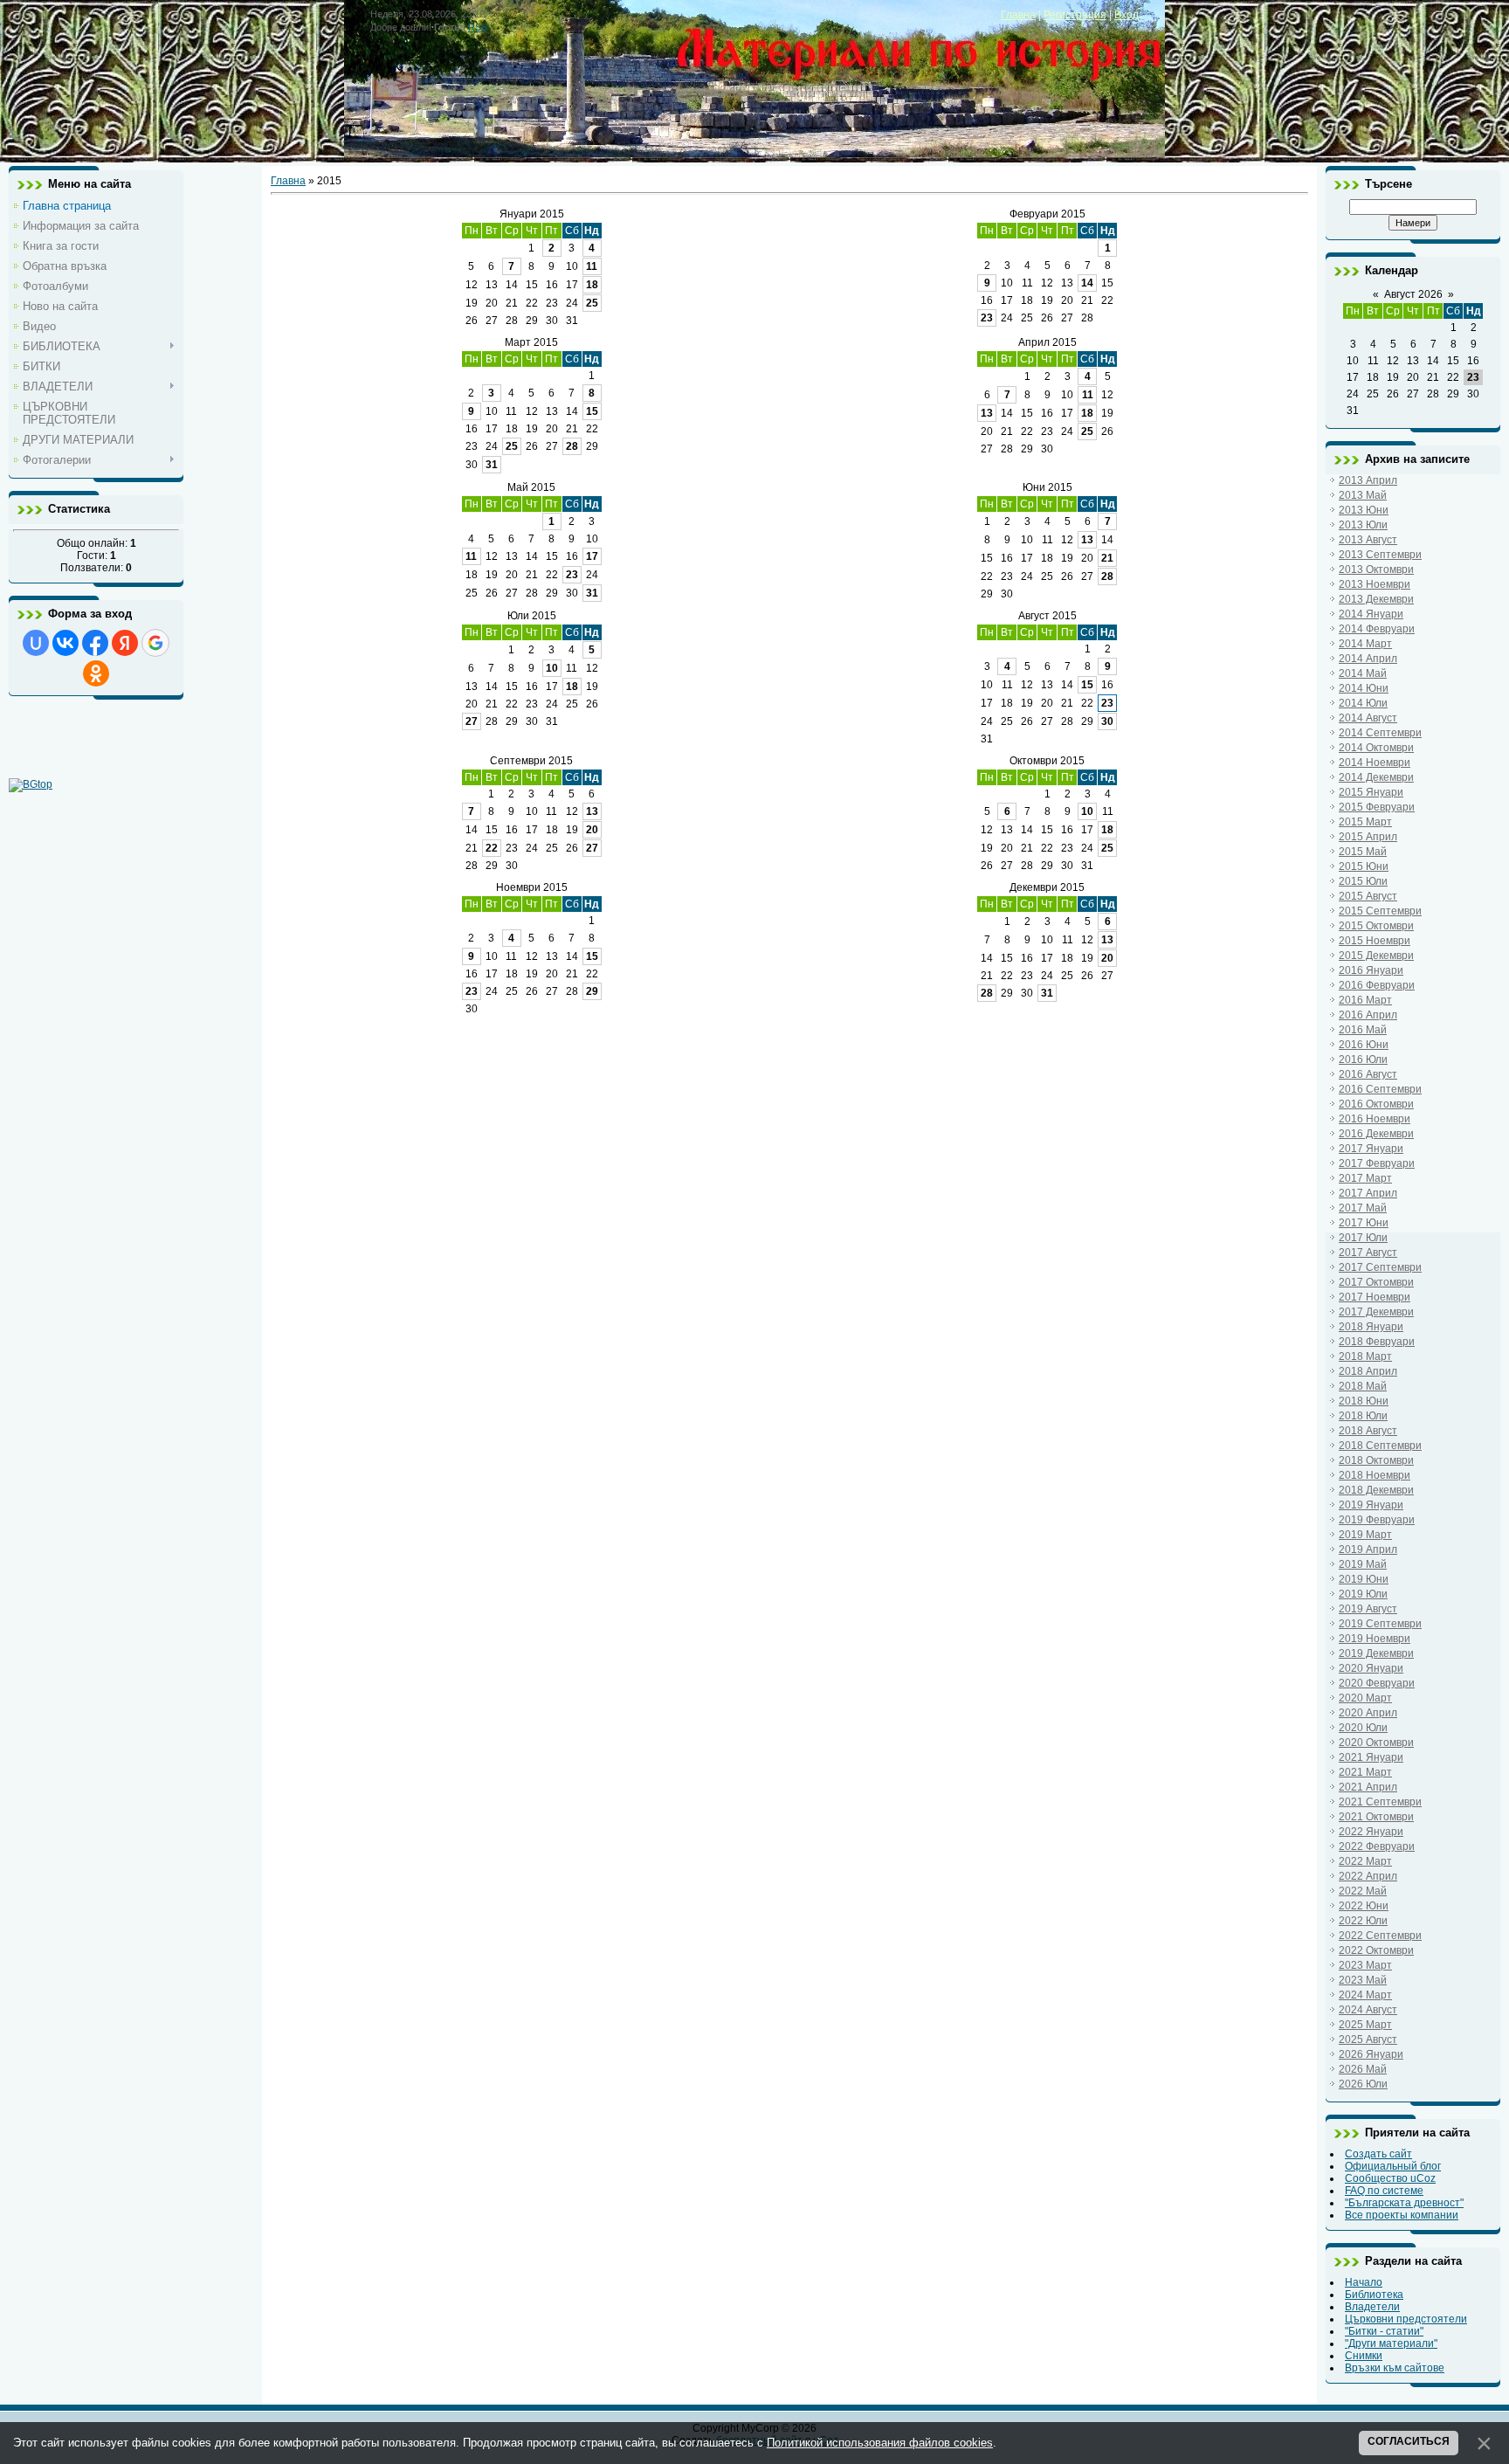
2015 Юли (1363, 881)
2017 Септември (1380, 1267)
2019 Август (1368, 1609)
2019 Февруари (1377, 1520)
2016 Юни (1364, 1045)
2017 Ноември (1375, 1297)
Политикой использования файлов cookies (880, 2443)
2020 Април (1368, 1713)
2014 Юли (1363, 703)
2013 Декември (1376, 599)
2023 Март (1365, 1965)
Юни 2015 (1047, 487)
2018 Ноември (1375, 1475)
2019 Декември (1376, 1653)
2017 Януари (1371, 1149)
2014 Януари (1371, 614)
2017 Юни (1364, 1223)
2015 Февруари (1377, 807)
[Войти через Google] (155, 643)
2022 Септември (1380, 1936)
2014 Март (1365, 644)
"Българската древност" (1404, 2203)
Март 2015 (531, 342)
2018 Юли (1363, 1416)
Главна (1018, 15)
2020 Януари (1371, 1668)
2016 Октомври (1376, 1104)
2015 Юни (1364, 866)
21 (1107, 558)
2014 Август (1368, 718)
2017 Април (1368, 1193)
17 (592, 556)
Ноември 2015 (532, 887)
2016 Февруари (1377, 985)
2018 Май (1363, 1386)
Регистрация (1075, 15)
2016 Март (1365, 1000)
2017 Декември (1376, 1312)
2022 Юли (1363, 1921)
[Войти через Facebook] (95, 643)
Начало (1364, 2282)
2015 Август (1368, 896)
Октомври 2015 (1047, 761)
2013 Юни (1364, 510)
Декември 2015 (1047, 887)
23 (987, 318)
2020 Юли (1363, 1728)
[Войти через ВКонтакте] (65, 643)
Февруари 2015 (1047, 214)
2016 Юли (1363, 1059)
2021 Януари (1371, 1757)
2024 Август (1368, 2010)
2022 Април (1368, 1876)
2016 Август (1368, 1074)
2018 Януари (1371, 1327)
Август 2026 (1413, 294)
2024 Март (1365, 1995)
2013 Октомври (1376, 569)
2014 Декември (1376, 777)
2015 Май (1363, 852)
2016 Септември (1380, 1089)
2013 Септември (1380, 555)
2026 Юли (1363, 2084)
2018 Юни (1364, 1401)
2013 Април (1368, 480)
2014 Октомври (1376, 748)
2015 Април (1368, 837)
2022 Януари (1371, 1832)
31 (492, 465)
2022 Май (1363, 1891)
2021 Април (1368, 1787)
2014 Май (1363, 673)
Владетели (1372, 2307)
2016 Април (1368, 1015)
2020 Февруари (1377, 1683)
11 (592, 266)
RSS (478, 27)
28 (572, 446)
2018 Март (1365, 1356)
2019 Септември (1380, 1624)
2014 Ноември (1375, 763)
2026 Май (1363, 2069)
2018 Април (1368, 1371)
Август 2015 (1047, 616)
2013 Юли (1363, 525)
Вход (1127, 15)
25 (592, 303)
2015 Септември (1380, 911)
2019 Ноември (1375, 1639)
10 (552, 668)
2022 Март (1365, 1861)
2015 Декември (1376, 956)
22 (492, 848)
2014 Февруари (1377, 629)
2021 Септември (1380, 1802)
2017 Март (1365, 1178)
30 (1107, 721)
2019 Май (1363, 1564)
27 (472, 721)
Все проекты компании (1402, 2215)
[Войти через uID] (36, 643)
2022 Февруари (1377, 1846)
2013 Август (1368, 540)
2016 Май (1363, 1030)
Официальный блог (1393, 2166)
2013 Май (1363, 495)
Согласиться (1409, 2441)
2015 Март (1365, 822)
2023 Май (1363, 1980)
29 (592, 991)
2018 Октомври (1376, 1460)
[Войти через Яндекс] (125, 643)
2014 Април (1368, 659)
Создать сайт (1378, 2154)
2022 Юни (1364, 1906)
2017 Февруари (1377, 1163)
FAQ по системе (1384, 2191)
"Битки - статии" (1384, 2331)
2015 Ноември (1375, 941)
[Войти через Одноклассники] (96, 673)
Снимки (1364, 2356)
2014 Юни (1364, 688)
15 (592, 411)
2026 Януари (1371, 2054)
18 (592, 285)
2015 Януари (1371, 792)
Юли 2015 (532, 616)
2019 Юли (1363, 1594)
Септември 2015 (531, 761)
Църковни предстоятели (1406, 2319)
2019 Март (1365, 1535)
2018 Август (1368, 1431)
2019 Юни (1364, 1579)
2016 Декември (1376, 1134)
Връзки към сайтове (1395, 2368)
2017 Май (1363, 1208)
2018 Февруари (1377, 1342)
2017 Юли (1363, 1238)
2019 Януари (1371, 1505)
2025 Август (1368, 2040)
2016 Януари (1371, 970)
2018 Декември (1376, 1490)
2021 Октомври (1376, 1817)
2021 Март (1365, 1772)
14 (1087, 283)
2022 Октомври (1376, 1950)
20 (592, 830)
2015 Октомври (1376, 926)
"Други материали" (1391, 2343)
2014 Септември (1380, 733)
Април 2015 (1047, 342)
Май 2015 (531, 487)
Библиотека (1374, 2295)
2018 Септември (1380, 1446)
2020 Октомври (1376, 1743)
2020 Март (1365, 1698)
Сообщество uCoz (1390, 2178)
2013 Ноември (1375, 584)
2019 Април (1368, 1549)
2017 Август (1368, 1253)
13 (987, 413)
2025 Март (1365, 2025)
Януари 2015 (532, 214)
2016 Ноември (1375, 1119)
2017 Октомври (1376, 1282)
